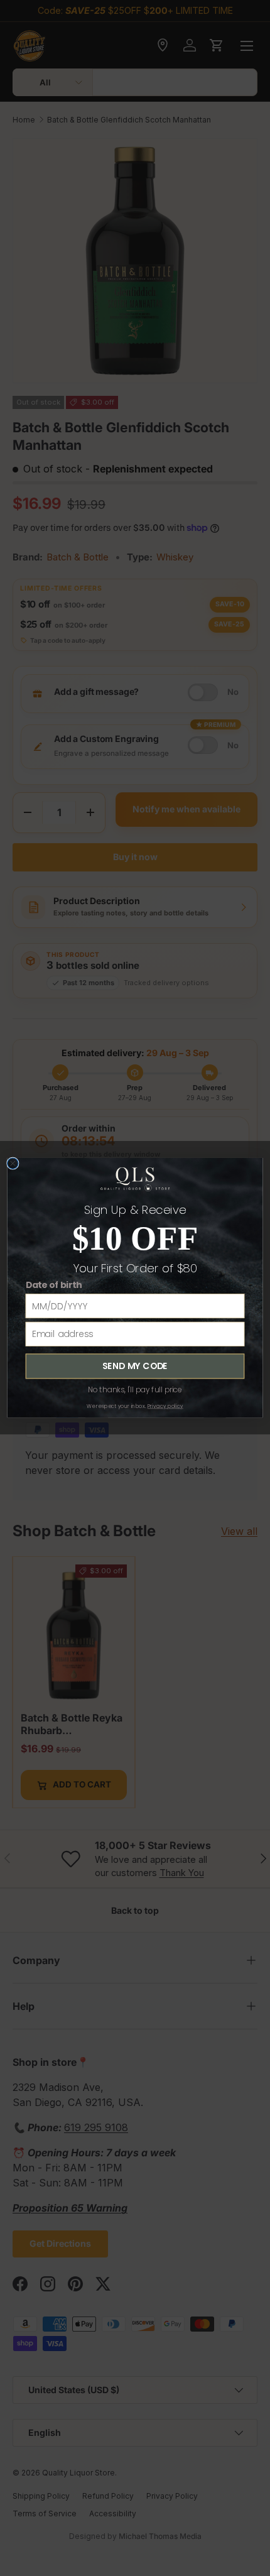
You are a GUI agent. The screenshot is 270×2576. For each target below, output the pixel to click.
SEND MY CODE (135, 1366)
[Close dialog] (13, 1163)
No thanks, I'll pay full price (135, 1390)
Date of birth (54, 1285)
